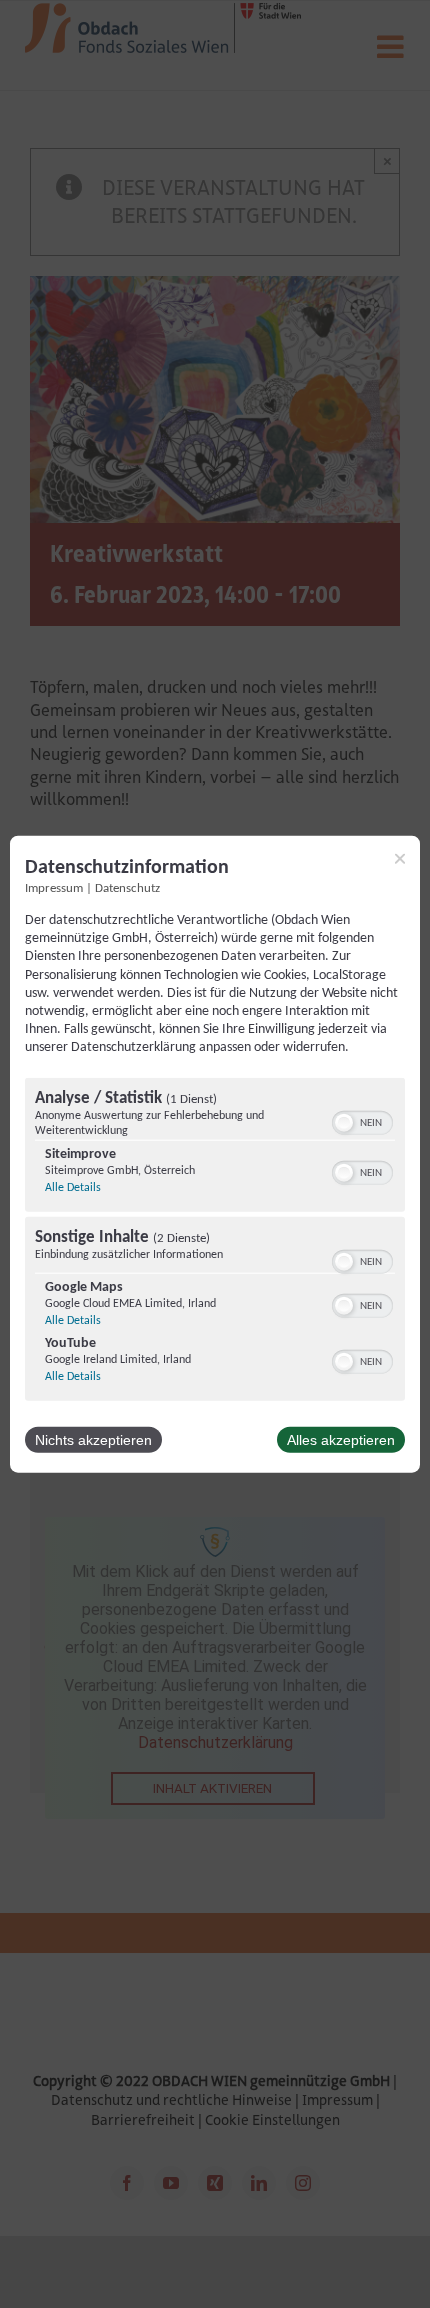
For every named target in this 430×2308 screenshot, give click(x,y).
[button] (344, 1122)
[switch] (362, 1120)
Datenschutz (127, 889)
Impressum (54, 889)
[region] (215, 1241)
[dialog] (215, 1154)
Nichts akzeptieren (93, 1439)
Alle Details (73, 1187)
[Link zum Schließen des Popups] (400, 859)
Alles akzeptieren (341, 1439)
